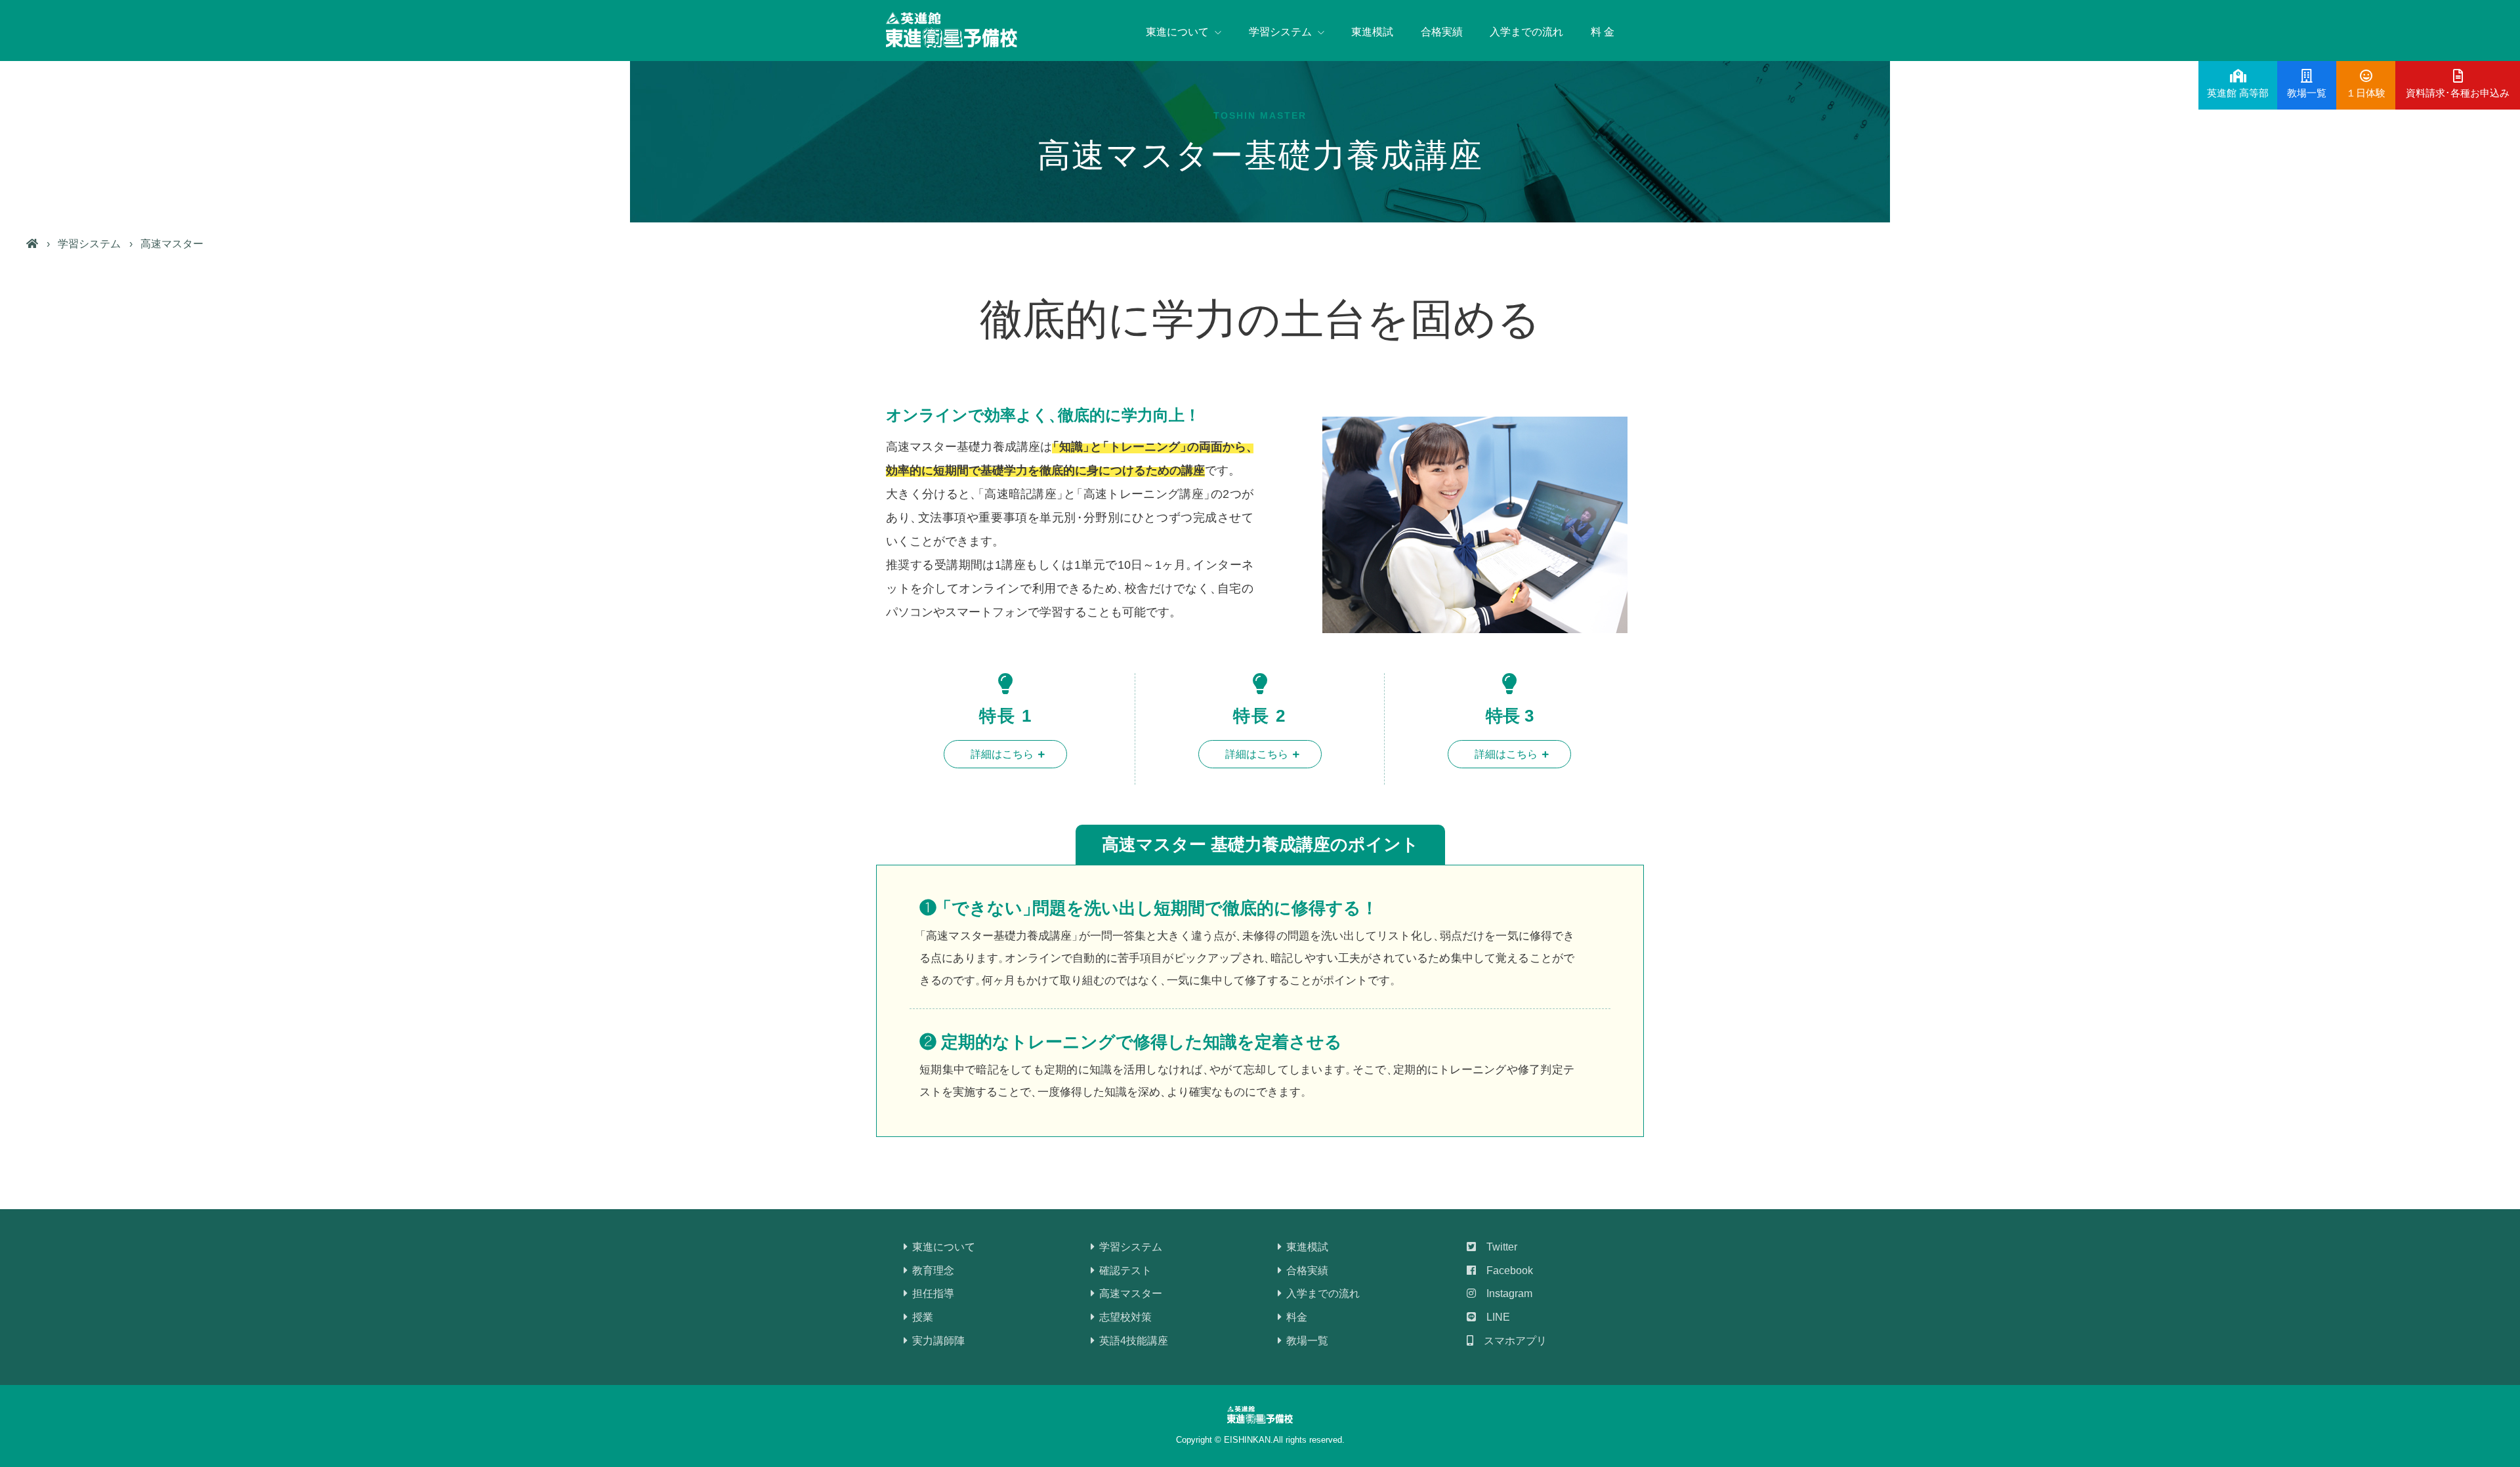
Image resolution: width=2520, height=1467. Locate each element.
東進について (942, 1247)
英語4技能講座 (1132, 1341)
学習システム (89, 244)
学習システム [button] (1282, 32)
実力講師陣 (937, 1341)
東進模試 (1372, 32)
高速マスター (1129, 1293)
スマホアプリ (1510, 1341)
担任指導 (932, 1293)
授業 (921, 1317)
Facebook (1504, 1271)
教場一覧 (1306, 1341)
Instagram (1504, 1293)
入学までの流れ (1526, 32)
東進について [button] (1179, 32)
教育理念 (932, 1271)
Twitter (1497, 1247)
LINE (1493, 1317)
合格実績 (1442, 32)
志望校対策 (1124, 1317)
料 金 (1603, 32)
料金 (1295, 1317)
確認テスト (1124, 1271)
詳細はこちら (1002, 754)
